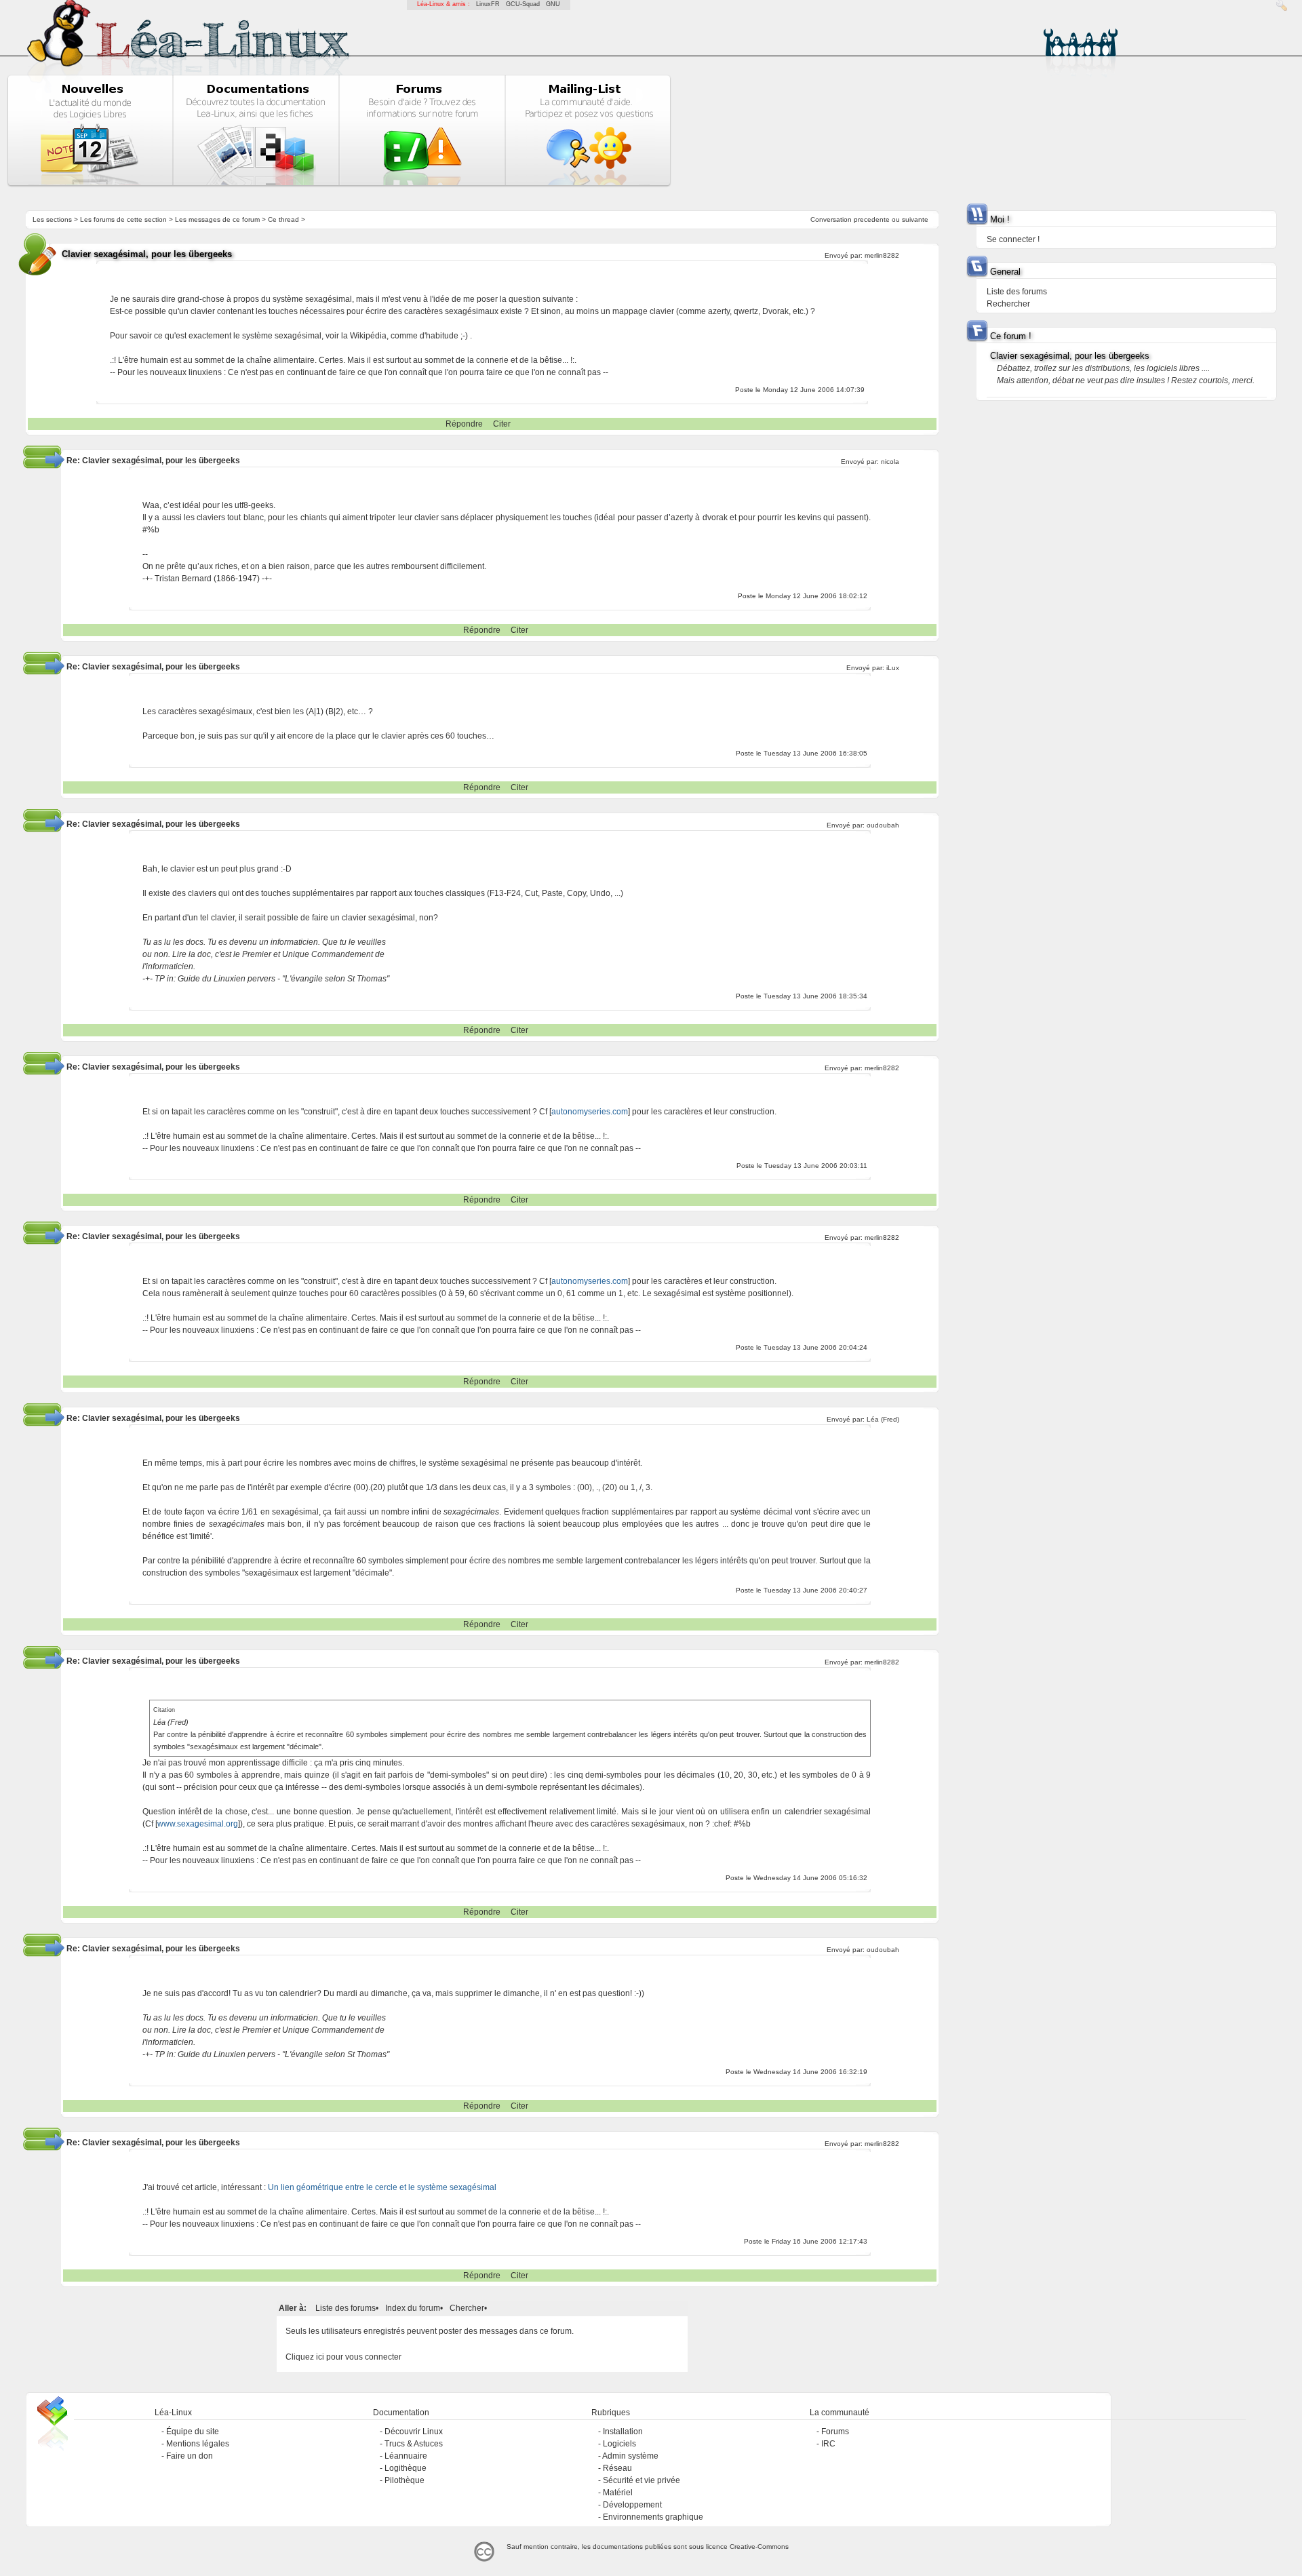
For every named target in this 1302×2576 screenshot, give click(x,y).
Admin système (630, 2456)
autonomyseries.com (590, 1112)
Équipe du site (193, 2432)
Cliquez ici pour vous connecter (343, 2357)
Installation (623, 2432)
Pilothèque (405, 2480)
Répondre (464, 424)
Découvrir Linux (414, 2432)
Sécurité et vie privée (642, 2480)
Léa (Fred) (883, 1419)
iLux (893, 668)
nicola (890, 462)
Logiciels (619, 2444)
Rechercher (1008, 304)
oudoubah (883, 825)
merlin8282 (882, 255)
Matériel (618, 2493)
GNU (553, 4)
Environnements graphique (653, 2517)
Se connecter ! (1013, 239)
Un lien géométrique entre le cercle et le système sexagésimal (382, 2187)
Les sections (52, 219)
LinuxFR (488, 4)
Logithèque (406, 2468)
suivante (915, 219)
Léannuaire (406, 2456)
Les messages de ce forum (217, 219)
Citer (502, 424)
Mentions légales (198, 2444)
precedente (872, 219)
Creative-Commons (759, 2546)
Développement (632, 2505)
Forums (835, 2432)
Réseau (617, 2468)
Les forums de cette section (123, 219)
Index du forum (413, 2308)
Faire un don (190, 2456)
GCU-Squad (523, 4)
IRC (828, 2444)
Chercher (467, 2308)
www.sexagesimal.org (198, 1824)
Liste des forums (346, 2308)
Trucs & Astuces (414, 2444)
